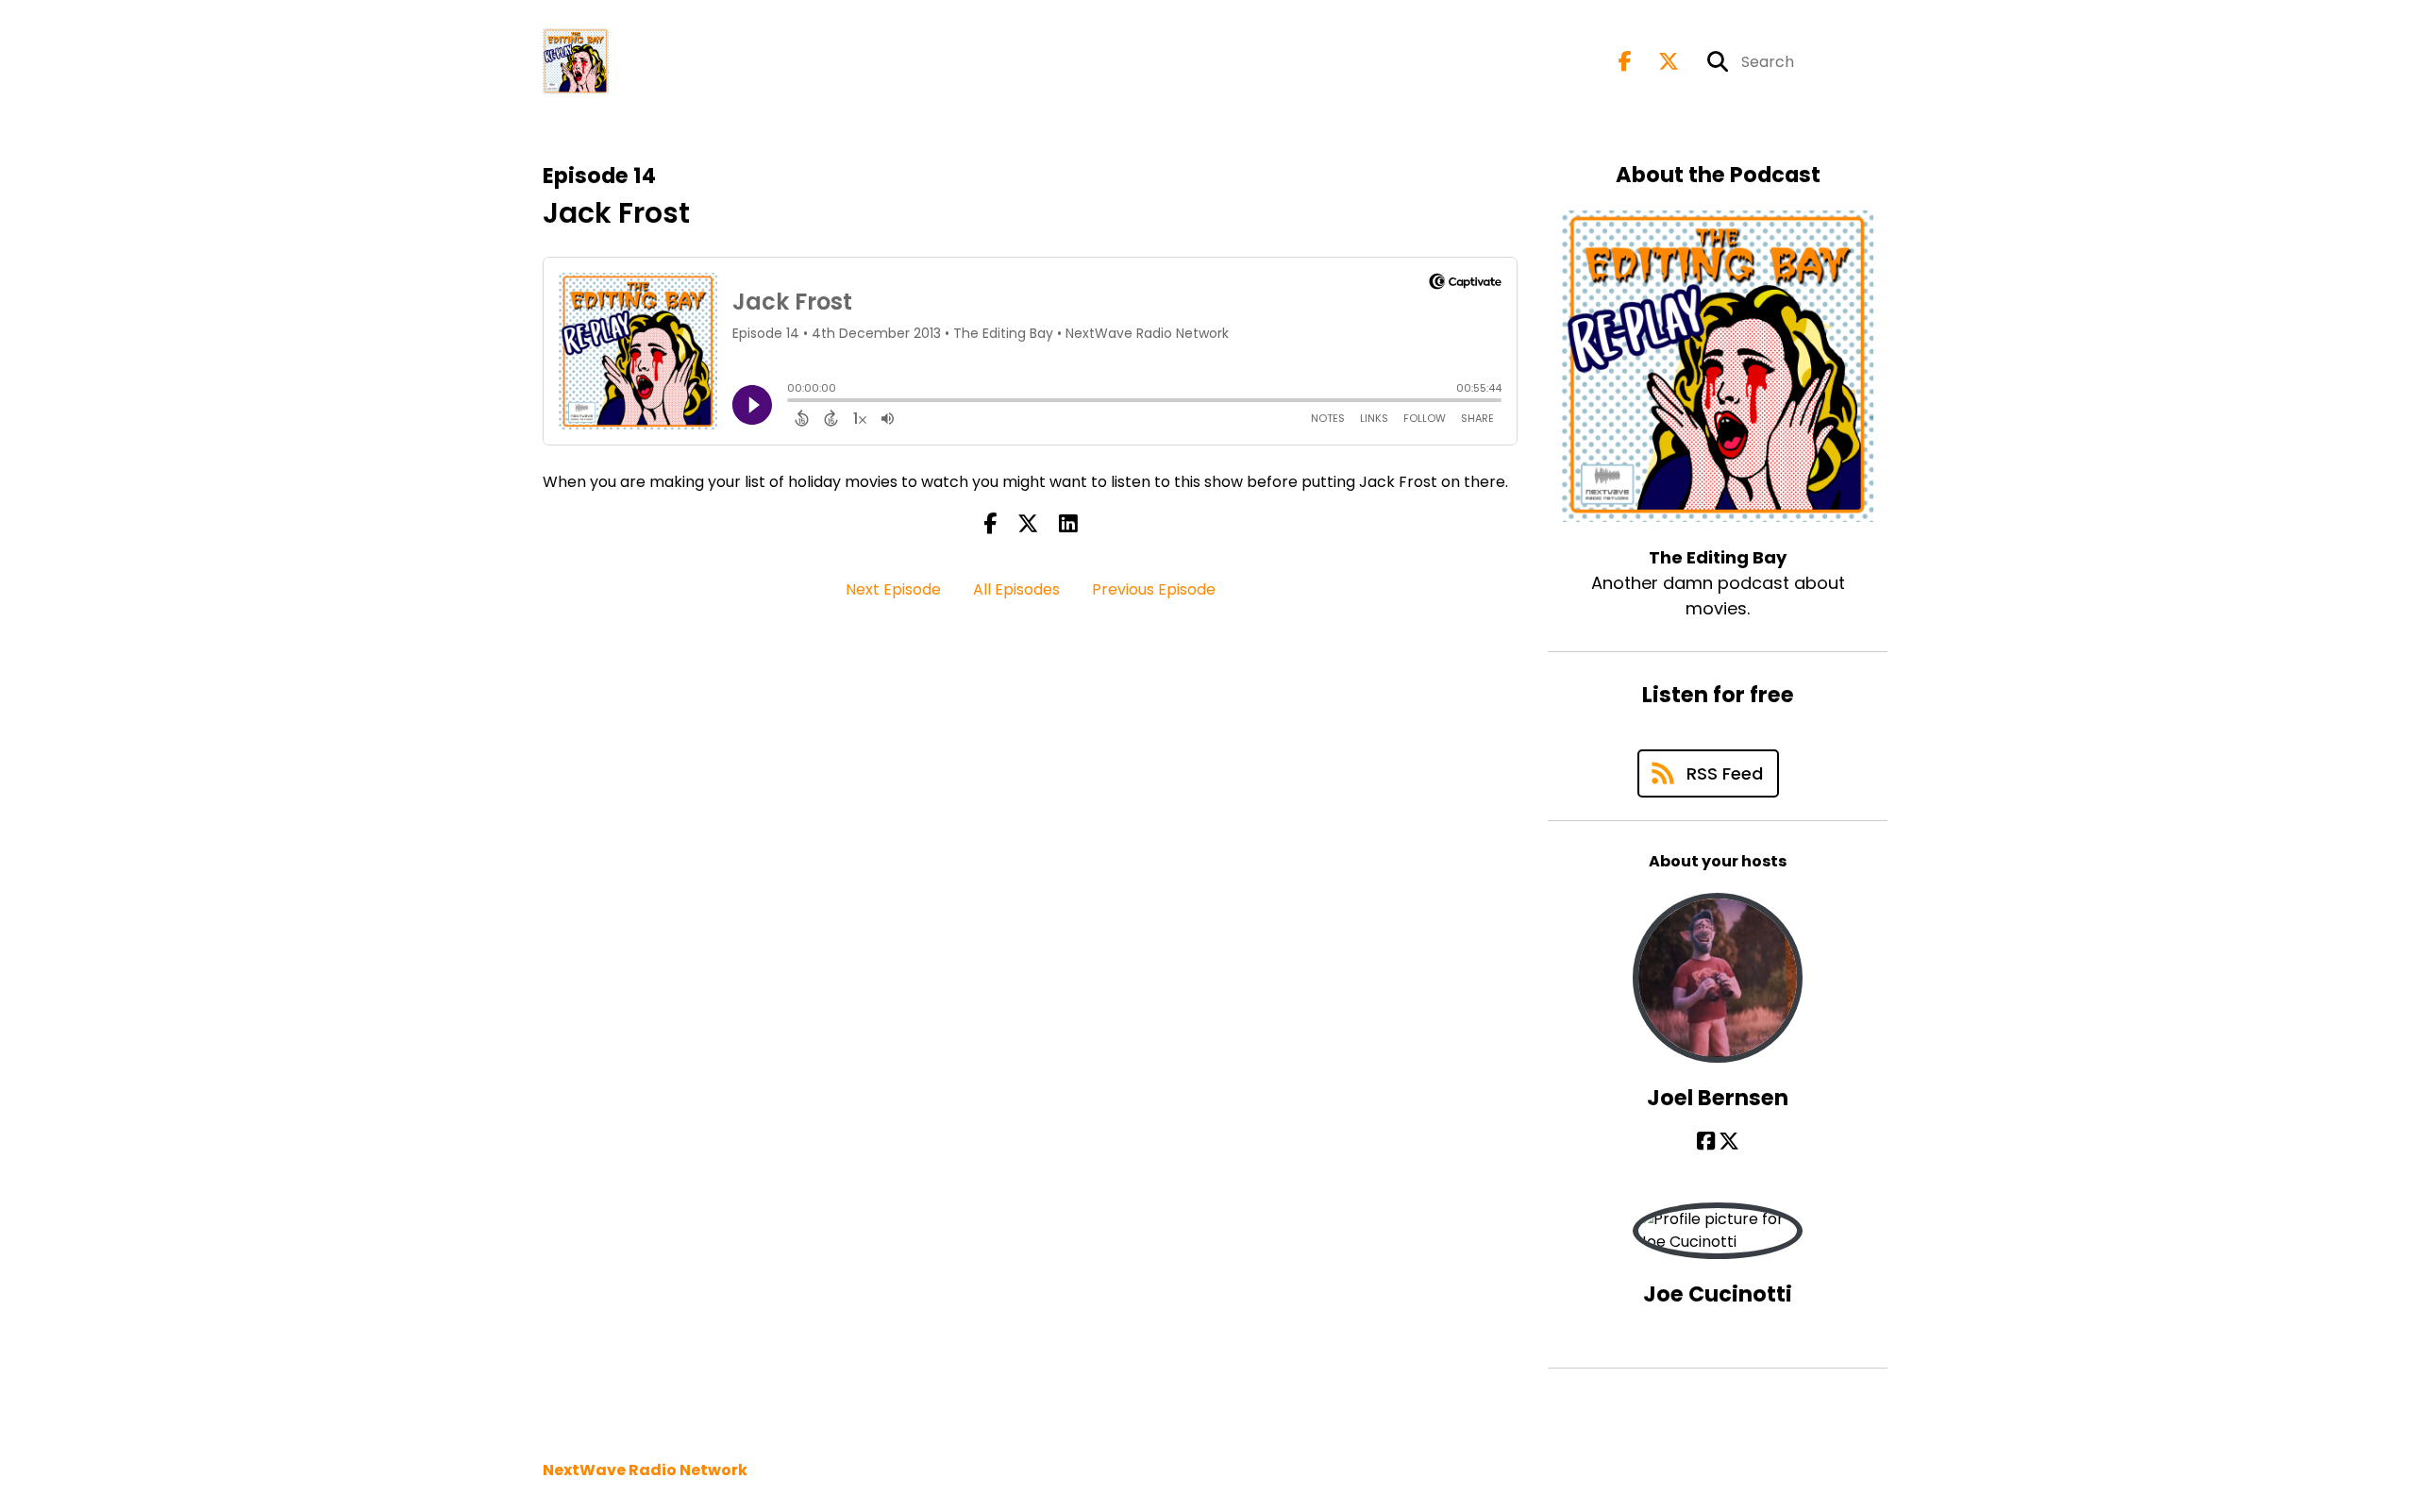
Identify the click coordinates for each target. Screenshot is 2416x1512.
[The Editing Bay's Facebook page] (1625, 62)
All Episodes (1016, 589)
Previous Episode (1154, 589)
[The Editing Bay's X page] (1657, 62)
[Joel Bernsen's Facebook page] (1706, 1142)
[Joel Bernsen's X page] (1729, 1142)
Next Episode (893, 589)
